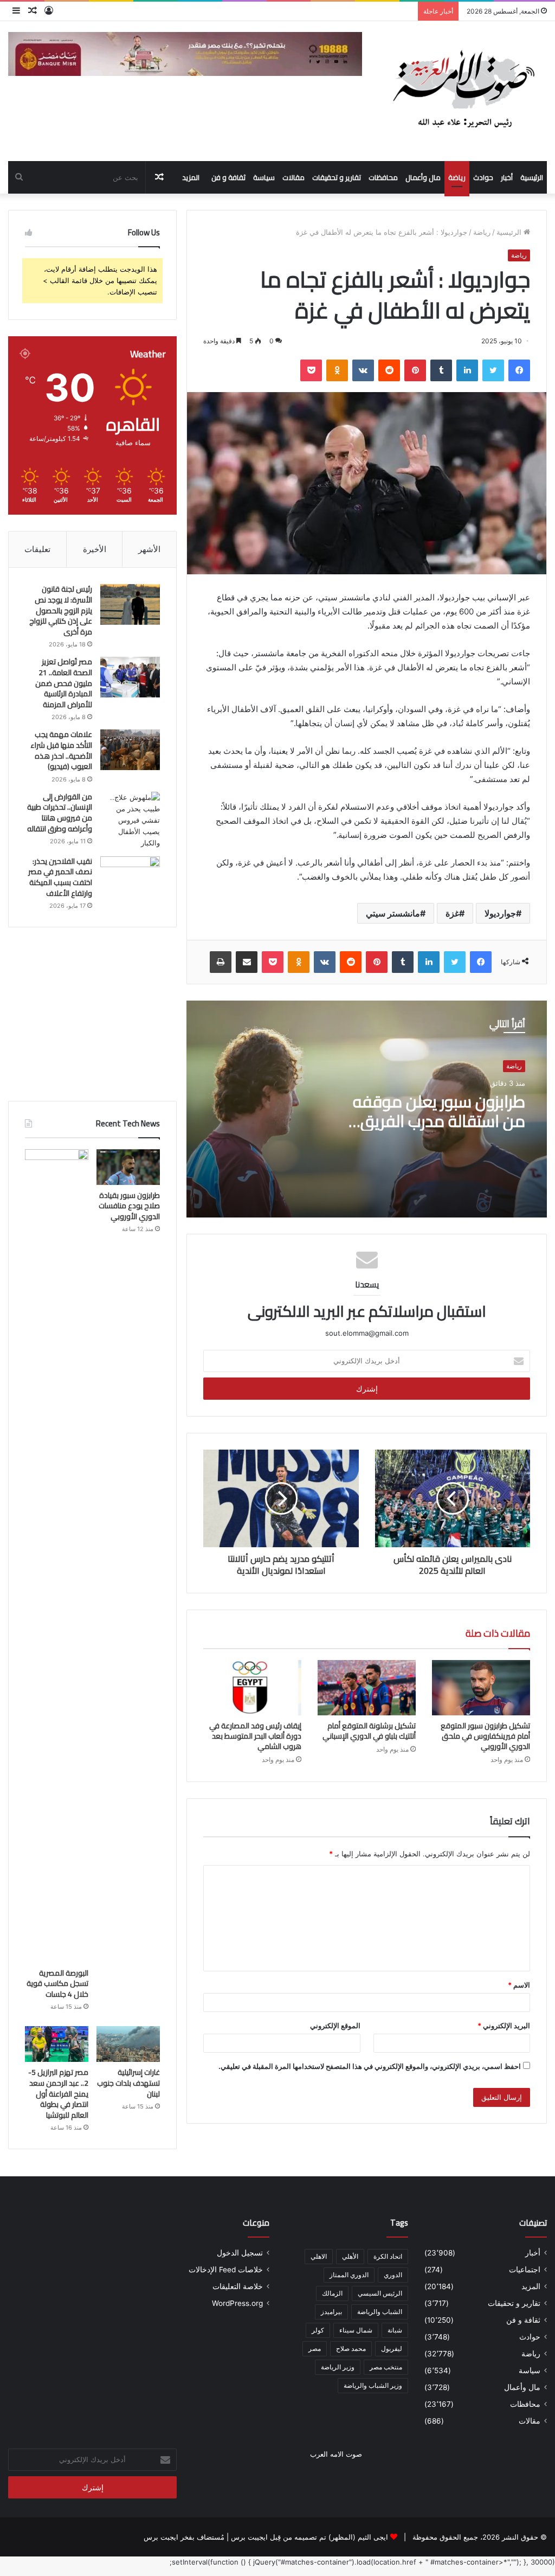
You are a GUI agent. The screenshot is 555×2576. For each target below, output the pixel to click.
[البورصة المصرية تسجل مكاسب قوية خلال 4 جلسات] (57, 1556)
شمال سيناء (356, 2330)
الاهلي (319, 2256)
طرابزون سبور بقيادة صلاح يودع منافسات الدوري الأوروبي (129, 1206)
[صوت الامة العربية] (463, 91)
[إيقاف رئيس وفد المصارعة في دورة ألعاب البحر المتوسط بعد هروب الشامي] (252, 1688)
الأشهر (149, 549)
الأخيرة (95, 549)
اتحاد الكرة (388, 2256)
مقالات (293, 177)
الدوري (393, 2275)
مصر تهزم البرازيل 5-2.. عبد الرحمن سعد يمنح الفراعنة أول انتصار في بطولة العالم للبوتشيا (58, 2093)
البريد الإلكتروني (504, 2026)
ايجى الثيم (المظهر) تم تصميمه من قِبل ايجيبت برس (309, 2537)
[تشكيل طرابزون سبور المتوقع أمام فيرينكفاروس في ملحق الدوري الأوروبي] (481, 1688)
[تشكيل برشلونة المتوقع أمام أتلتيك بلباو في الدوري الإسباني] (367, 1688)
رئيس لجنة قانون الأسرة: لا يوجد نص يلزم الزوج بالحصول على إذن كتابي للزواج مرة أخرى (61, 610)
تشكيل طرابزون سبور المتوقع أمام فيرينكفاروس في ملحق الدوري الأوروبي (485, 1736)
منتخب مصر (386, 2367)
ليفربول (392, 2348)
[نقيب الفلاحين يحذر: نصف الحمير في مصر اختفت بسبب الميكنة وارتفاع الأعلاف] (130, 877)
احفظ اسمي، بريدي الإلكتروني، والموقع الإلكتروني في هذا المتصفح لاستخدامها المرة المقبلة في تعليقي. (370, 2066)
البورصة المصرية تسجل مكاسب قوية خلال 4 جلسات (57, 1984)
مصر (315, 2348)
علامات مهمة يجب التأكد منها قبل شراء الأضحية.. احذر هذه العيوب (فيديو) (61, 750)
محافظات (383, 177)
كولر (318, 2330)
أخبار (507, 177)
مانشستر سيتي (393, 913)
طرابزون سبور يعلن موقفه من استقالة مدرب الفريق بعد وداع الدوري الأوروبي (439, 1121)
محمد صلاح (351, 2348)
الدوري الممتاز (349, 2275)
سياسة (264, 177)
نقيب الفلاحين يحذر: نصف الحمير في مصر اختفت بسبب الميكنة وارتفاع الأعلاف (60, 877)
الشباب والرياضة (380, 2312)
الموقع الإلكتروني (335, 2026)
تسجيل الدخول (240, 2253)
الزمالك (332, 2293)
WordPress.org (237, 2303)
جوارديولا (500, 913)
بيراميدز (331, 2312)
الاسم (519, 1985)
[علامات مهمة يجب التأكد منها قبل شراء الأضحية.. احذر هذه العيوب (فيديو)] (130, 750)
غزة (452, 913)
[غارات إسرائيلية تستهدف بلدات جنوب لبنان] (128, 2044)
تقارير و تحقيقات (337, 177)
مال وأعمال (423, 177)
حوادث (483, 177)
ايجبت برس (161, 2537)
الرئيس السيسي (380, 2293)
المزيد (191, 177)
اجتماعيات (525, 2270)
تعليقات (37, 549)
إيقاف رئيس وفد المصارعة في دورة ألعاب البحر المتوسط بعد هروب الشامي (255, 1736)
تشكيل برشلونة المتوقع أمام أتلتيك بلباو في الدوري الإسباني (369, 1731)
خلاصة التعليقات (238, 2286)
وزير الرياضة (338, 2367)
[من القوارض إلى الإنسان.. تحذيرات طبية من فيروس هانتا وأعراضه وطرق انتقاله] (130, 820)
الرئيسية (532, 177)
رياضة (457, 177)
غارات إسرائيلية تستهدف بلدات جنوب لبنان (128, 2083)
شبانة (395, 2330)
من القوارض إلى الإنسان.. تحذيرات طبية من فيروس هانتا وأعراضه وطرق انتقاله (60, 813)
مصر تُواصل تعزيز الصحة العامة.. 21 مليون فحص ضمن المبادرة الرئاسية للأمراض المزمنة (64, 683)
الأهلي (350, 2256)
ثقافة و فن (228, 177)
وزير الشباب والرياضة (373, 2385)
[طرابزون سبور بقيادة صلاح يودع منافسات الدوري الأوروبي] (128, 1167)
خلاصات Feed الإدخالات (226, 2270)
